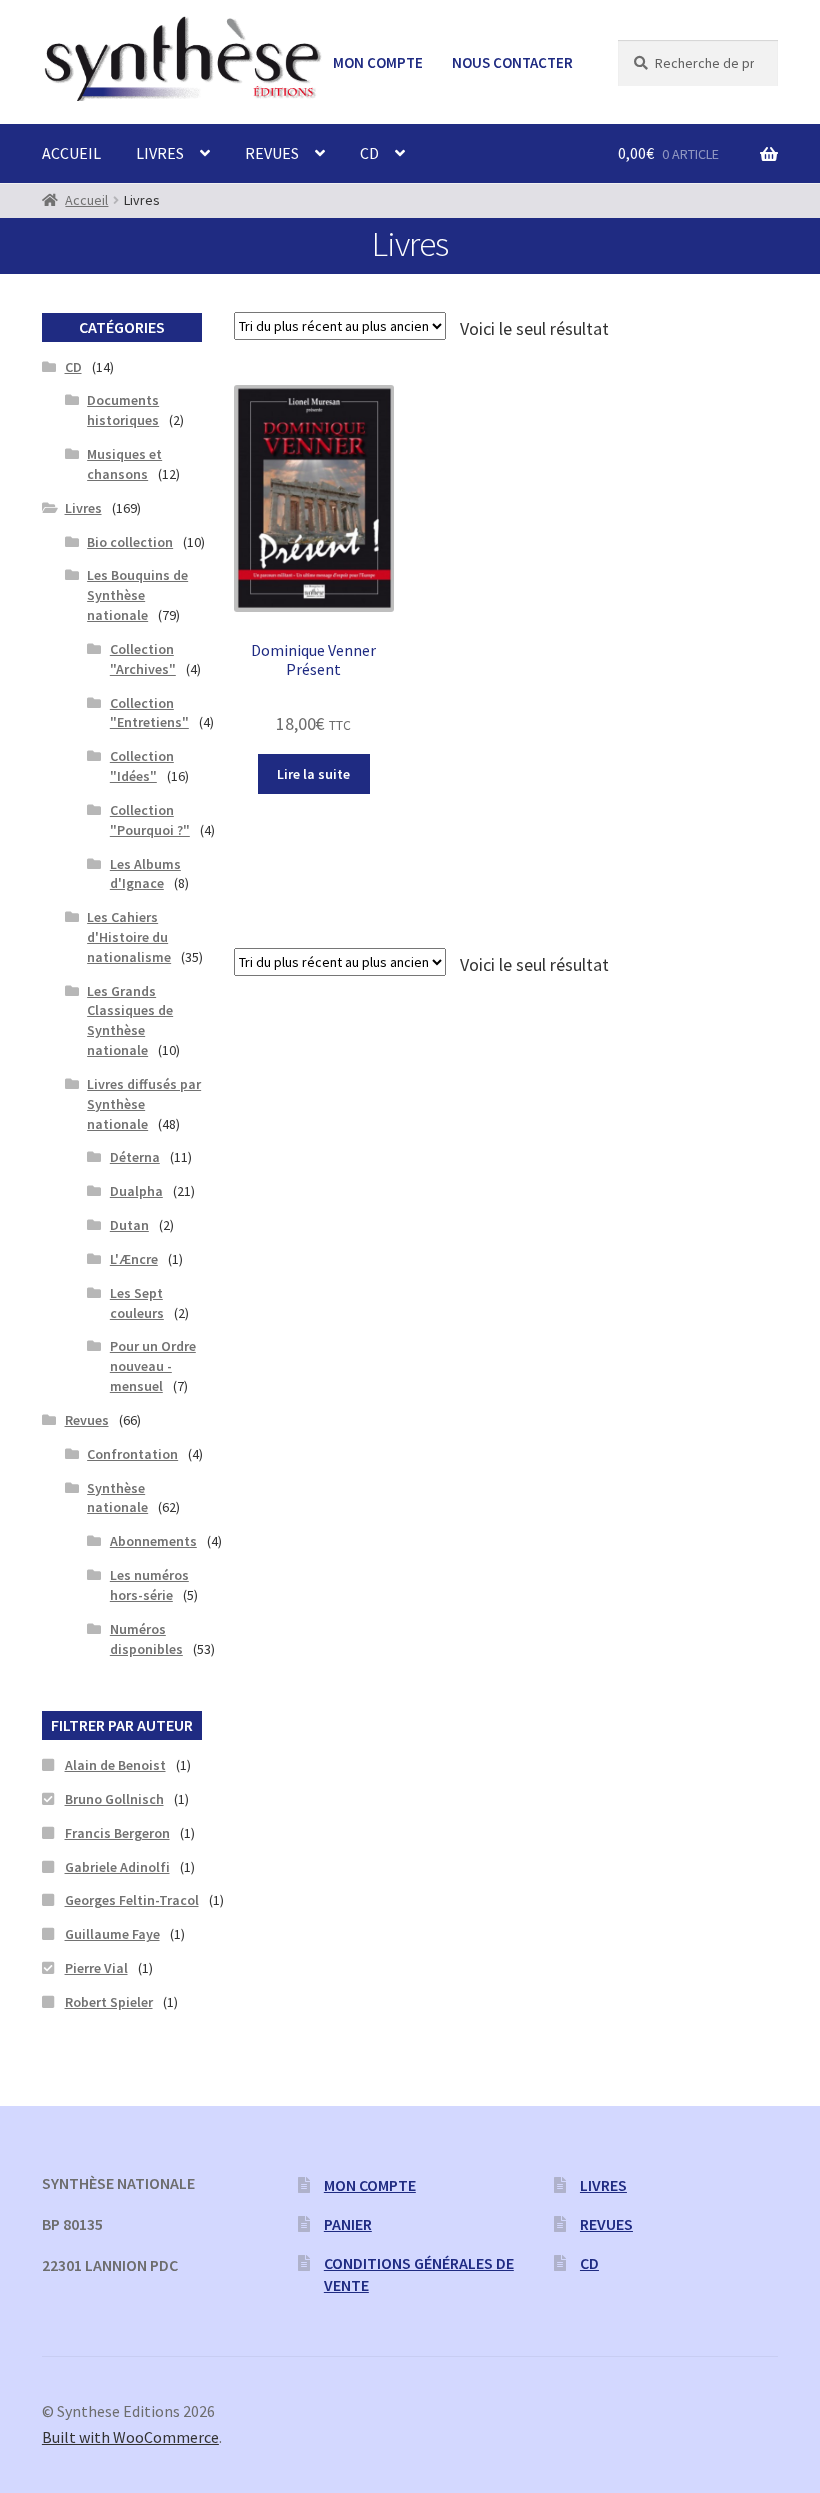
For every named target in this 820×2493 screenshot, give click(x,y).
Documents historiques (123, 410)
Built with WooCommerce (130, 2437)
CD (369, 153)
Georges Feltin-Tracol (132, 1900)
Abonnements (153, 1541)
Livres (160, 153)
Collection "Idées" (142, 766)
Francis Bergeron (117, 1833)
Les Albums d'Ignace (145, 874)
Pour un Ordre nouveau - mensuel (153, 1366)
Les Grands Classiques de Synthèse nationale (130, 1020)
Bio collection (130, 542)
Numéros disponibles (146, 1639)
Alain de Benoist (115, 1765)
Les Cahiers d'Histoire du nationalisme (129, 937)
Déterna (135, 1157)
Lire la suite (313, 774)
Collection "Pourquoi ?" (150, 820)
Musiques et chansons (124, 464)
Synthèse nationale (117, 1498)
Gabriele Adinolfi (117, 1867)
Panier (348, 2224)
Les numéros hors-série (149, 1585)
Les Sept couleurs (137, 1303)
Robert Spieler (109, 2002)
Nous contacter (512, 62)
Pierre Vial (96, 1968)
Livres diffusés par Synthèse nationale (144, 1104)
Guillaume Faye (112, 1934)
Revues (272, 153)
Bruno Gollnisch (114, 1799)
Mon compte (378, 62)
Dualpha (136, 1191)
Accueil (71, 153)
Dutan (129, 1225)
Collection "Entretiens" (149, 713)
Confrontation (132, 1454)
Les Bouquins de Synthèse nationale (137, 595)
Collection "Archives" (143, 659)
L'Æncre (134, 1259)
